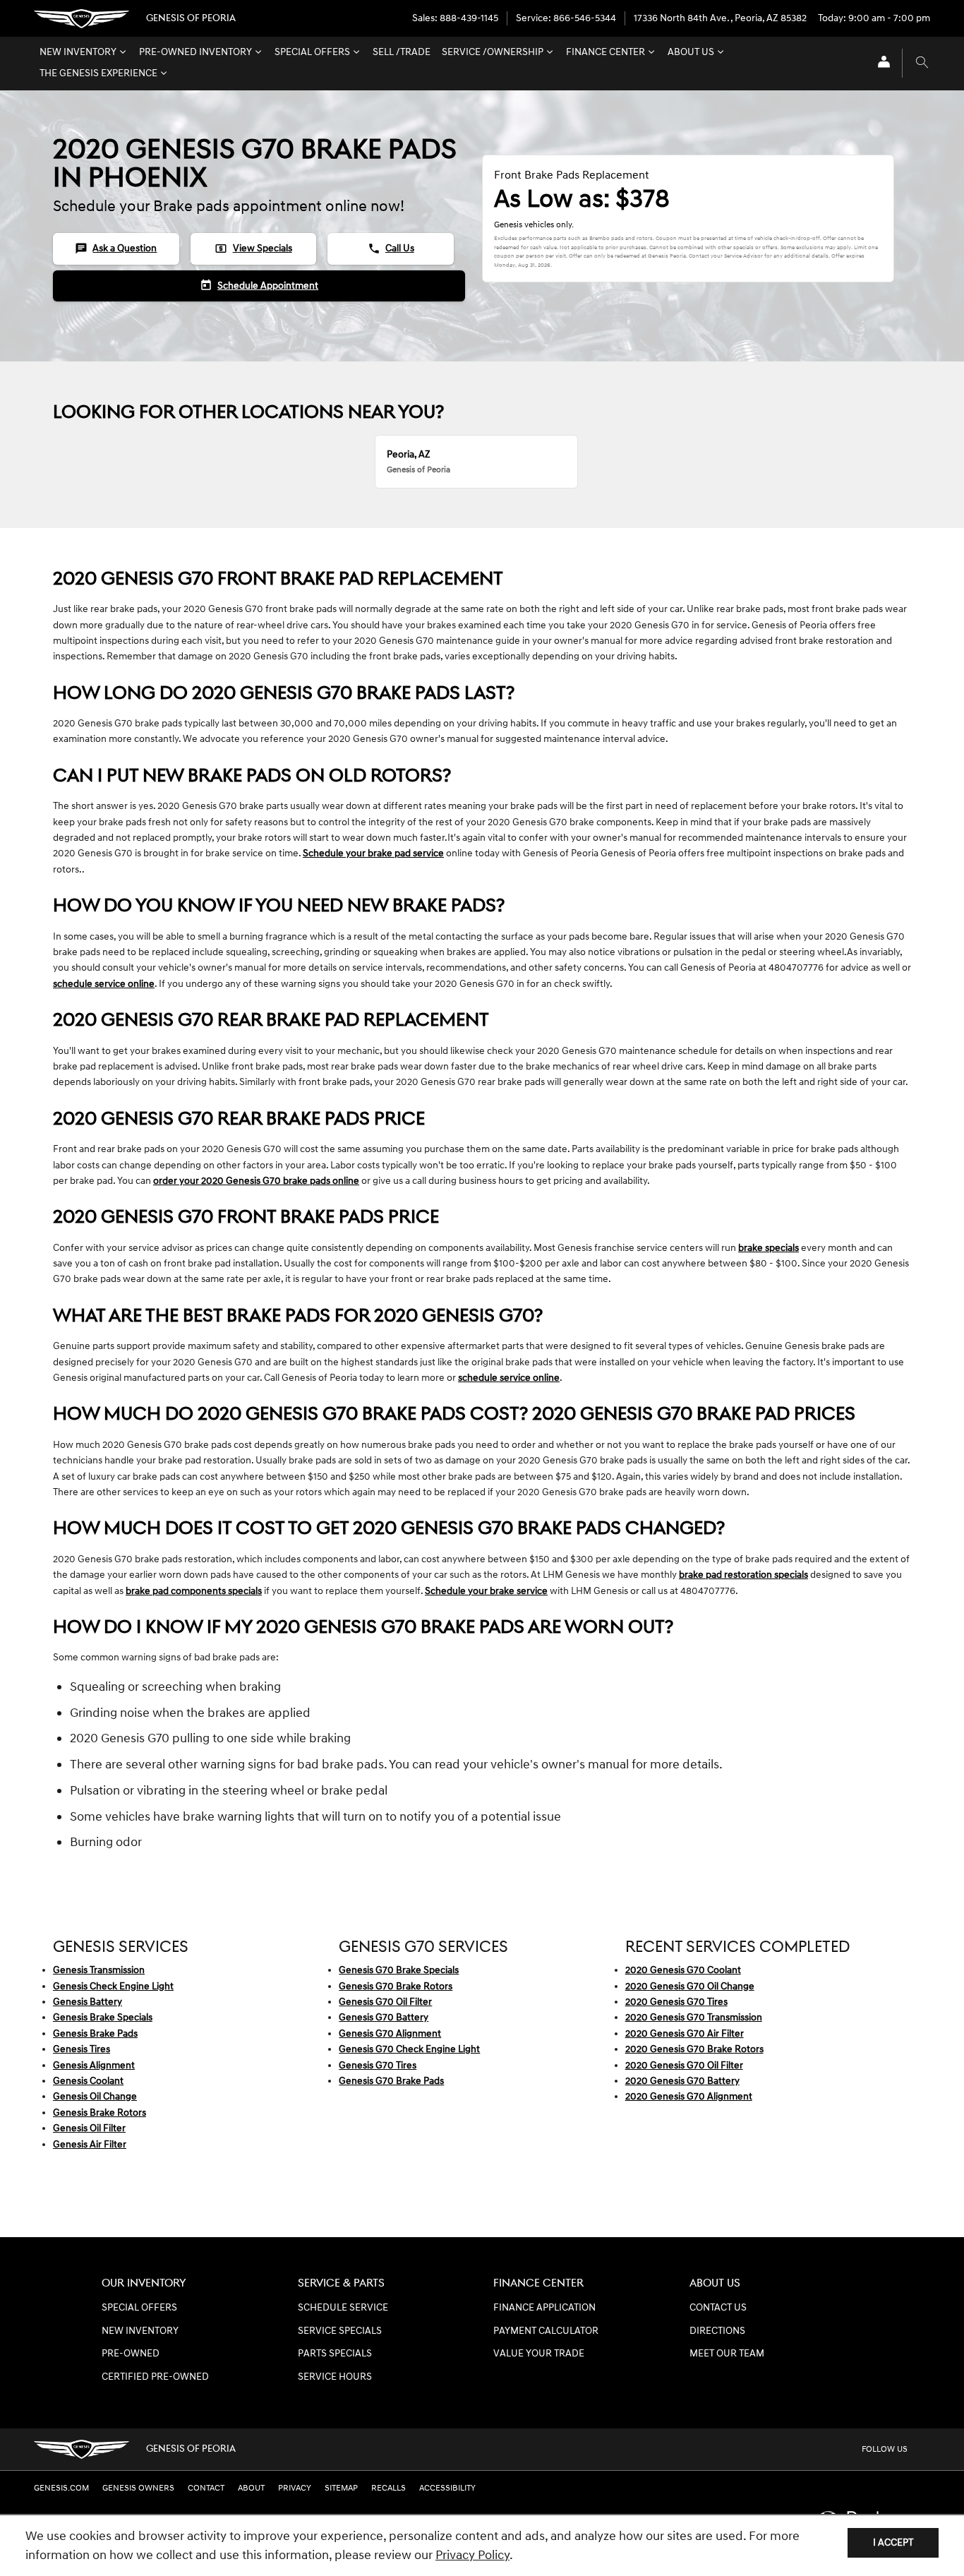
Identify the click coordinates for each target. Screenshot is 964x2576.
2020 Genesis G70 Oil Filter (684, 2065)
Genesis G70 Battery (384, 2017)
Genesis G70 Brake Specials (399, 1970)
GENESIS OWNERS (138, 2488)
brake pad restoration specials (743, 1575)
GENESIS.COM (61, 2488)
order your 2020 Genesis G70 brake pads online (256, 1181)
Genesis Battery (88, 2002)
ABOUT (251, 2488)
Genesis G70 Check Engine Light (409, 2049)
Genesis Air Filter (90, 2144)
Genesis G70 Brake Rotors (396, 1986)
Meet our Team (727, 2354)
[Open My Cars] (880, 63)
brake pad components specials (194, 1591)
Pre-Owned (131, 2354)
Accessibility (447, 2488)
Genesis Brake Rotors (100, 2113)
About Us (691, 52)
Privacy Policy (472, 2555)
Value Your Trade (539, 2354)
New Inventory (78, 52)
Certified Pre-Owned (155, 2377)
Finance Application (544, 2308)
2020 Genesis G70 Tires (676, 2002)
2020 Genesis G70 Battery (682, 2081)
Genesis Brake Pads (95, 2033)
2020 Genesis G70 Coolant (683, 1970)
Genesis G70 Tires (378, 2065)
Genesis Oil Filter (89, 2128)
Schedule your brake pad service (373, 853)
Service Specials (340, 2331)
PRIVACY (295, 2488)
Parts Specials (335, 2354)
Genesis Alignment (94, 2065)
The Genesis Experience (98, 73)
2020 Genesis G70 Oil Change (690, 1986)
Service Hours (335, 2377)
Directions (717, 2331)
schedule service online (104, 984)
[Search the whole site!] (922, 63)
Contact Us (718, 2308)
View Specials (253, 248)
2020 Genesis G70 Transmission (694, 2017)
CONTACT (206, 2488)
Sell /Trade (402, 52)
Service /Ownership (493, 52)
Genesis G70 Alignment (390, 2033)
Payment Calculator (546, 2331)
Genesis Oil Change (95, 2096)
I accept (893, 2542)
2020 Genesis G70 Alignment (689, 2096)
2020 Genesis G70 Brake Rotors (694, 2049)
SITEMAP (341, 2488)
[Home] (82, 19)
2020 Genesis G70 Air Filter (685, 2033)
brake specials (769, 1248)
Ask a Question (116, 248)
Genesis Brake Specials (103, 2017)
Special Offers (312, 52)
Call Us (391, 248)
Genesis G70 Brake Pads (391, 2081)
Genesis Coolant (88, 2081)
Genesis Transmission (99, 1970)
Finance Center (605, 52)
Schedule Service (343, 2308)
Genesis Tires (82, 2049)
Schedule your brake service (486, 1591)
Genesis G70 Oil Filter (385, 2002)
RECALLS (388, 2488)
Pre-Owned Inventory (195, 52)
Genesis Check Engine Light (113, 1986)
